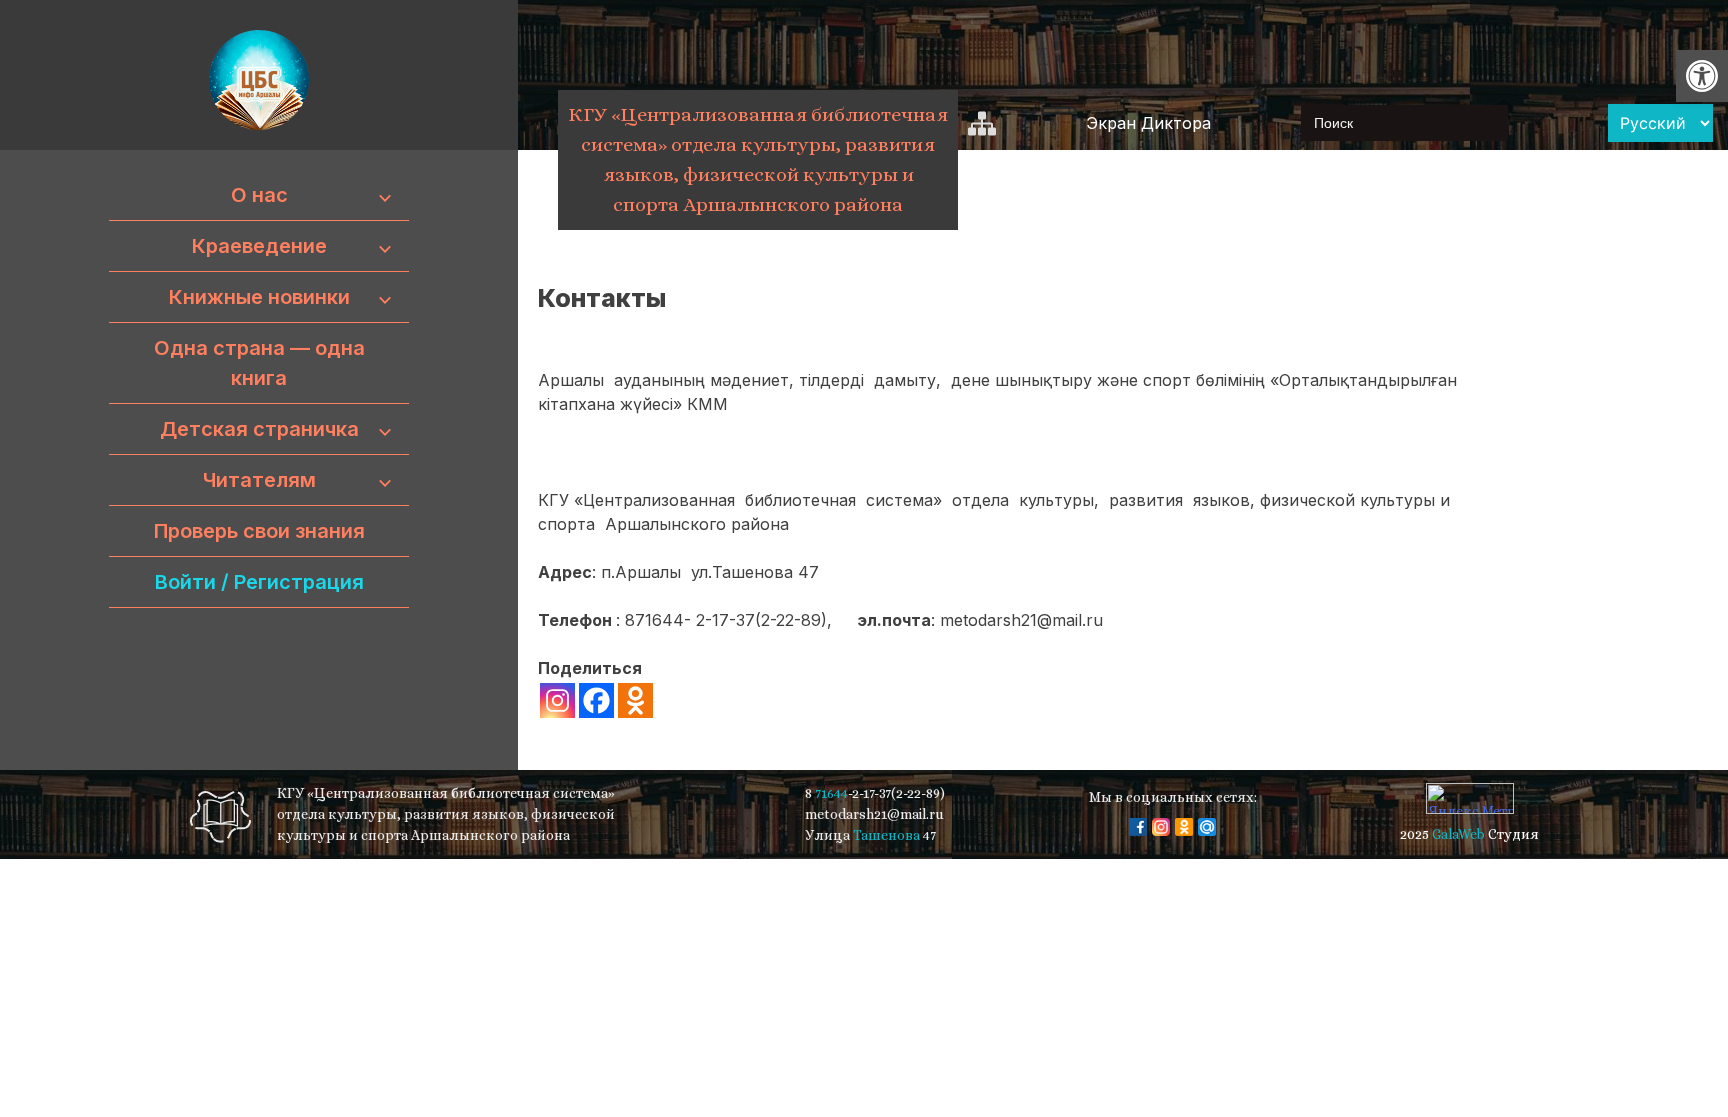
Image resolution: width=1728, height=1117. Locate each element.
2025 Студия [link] (1469, 834)
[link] (1702, 76)
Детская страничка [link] (259, 429)
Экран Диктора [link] (1148, 123)
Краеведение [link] (259, 246)
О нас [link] (259, 195)
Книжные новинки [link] (259, 297)
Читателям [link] (259, 480)
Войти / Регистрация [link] (259, 582)
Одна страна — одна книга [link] (259, 363)
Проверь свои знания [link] (259, 531)
